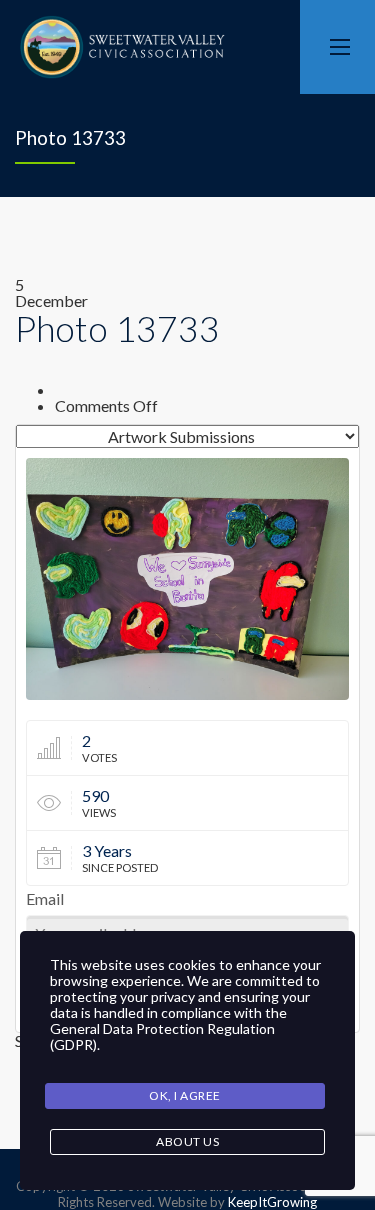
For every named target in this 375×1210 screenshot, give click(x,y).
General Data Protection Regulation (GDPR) (162, 1036)
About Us (187, 1141)
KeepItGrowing (272, 1202)
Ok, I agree (185, 1095)
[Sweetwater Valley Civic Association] (123, 47)
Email (45, 899)
